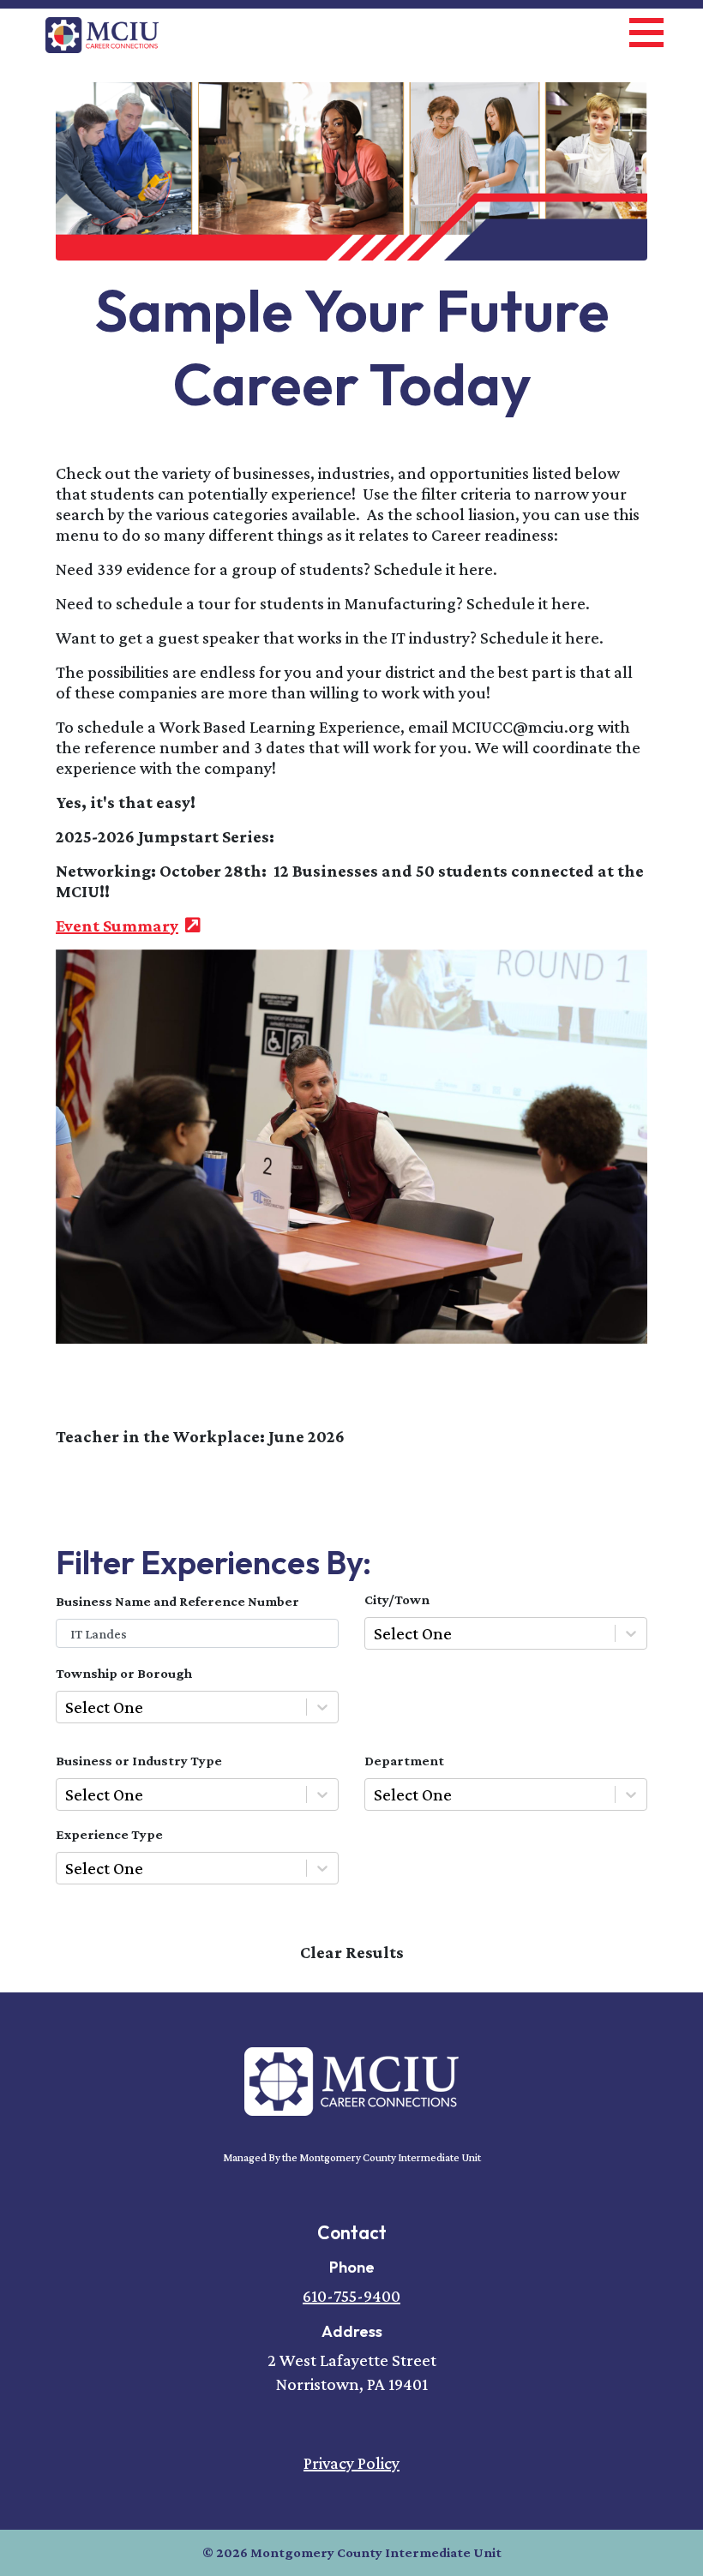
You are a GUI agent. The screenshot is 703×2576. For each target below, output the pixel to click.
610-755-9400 (351, 2296)
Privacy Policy (351, 2463)
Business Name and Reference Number (177, 1601)
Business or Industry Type (139, 1761)
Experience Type (109, 1834)
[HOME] (351, 2080)
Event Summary (128, 926)
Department (404, 1761)
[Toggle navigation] (646, 30)
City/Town (397, 1600)
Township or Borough (124, 1673)
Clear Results (352, 1952)
